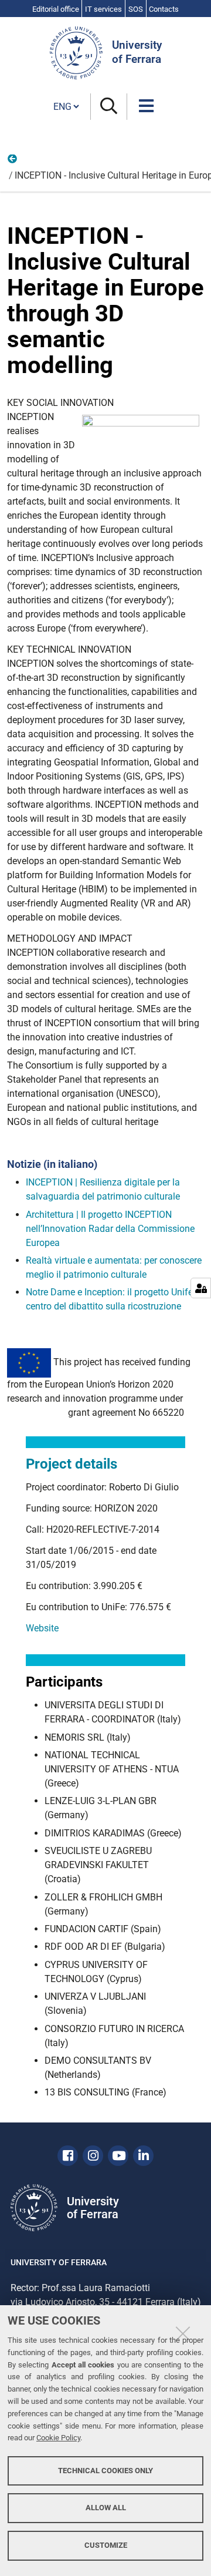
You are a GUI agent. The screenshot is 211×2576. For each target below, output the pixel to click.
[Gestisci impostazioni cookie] (201, 1288)
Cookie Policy (58, 2438)
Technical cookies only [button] (105, 2471)
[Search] (109, 107)
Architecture (13, 162)
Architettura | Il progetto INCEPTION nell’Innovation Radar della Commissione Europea (110, 1229)
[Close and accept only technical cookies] (183, 2333)
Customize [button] (106, 2545)
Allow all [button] (106, 2508)
